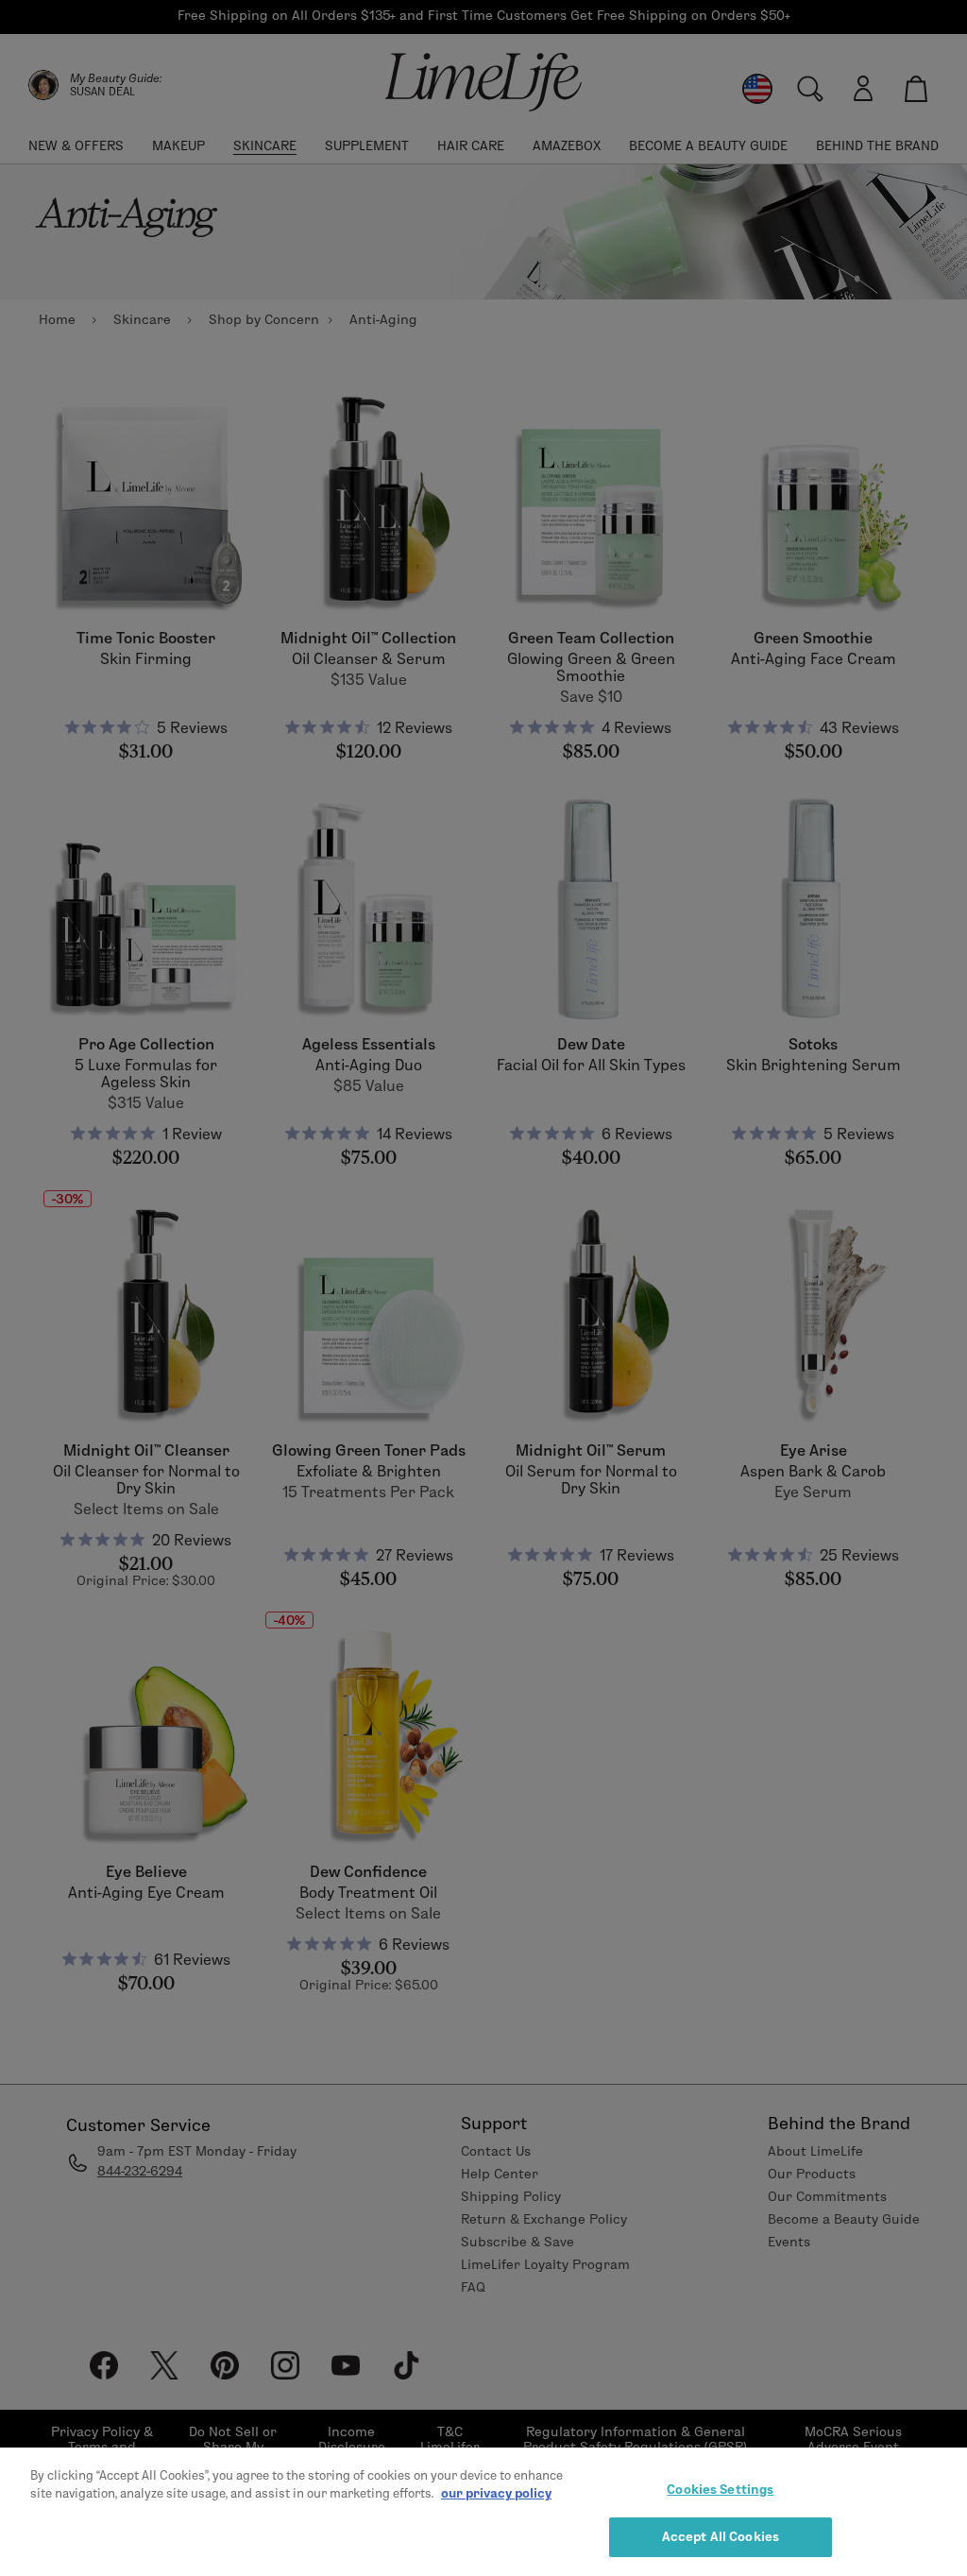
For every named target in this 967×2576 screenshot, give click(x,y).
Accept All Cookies (721, 2536)
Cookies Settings (720, 2489)
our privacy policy (496, 2493)
